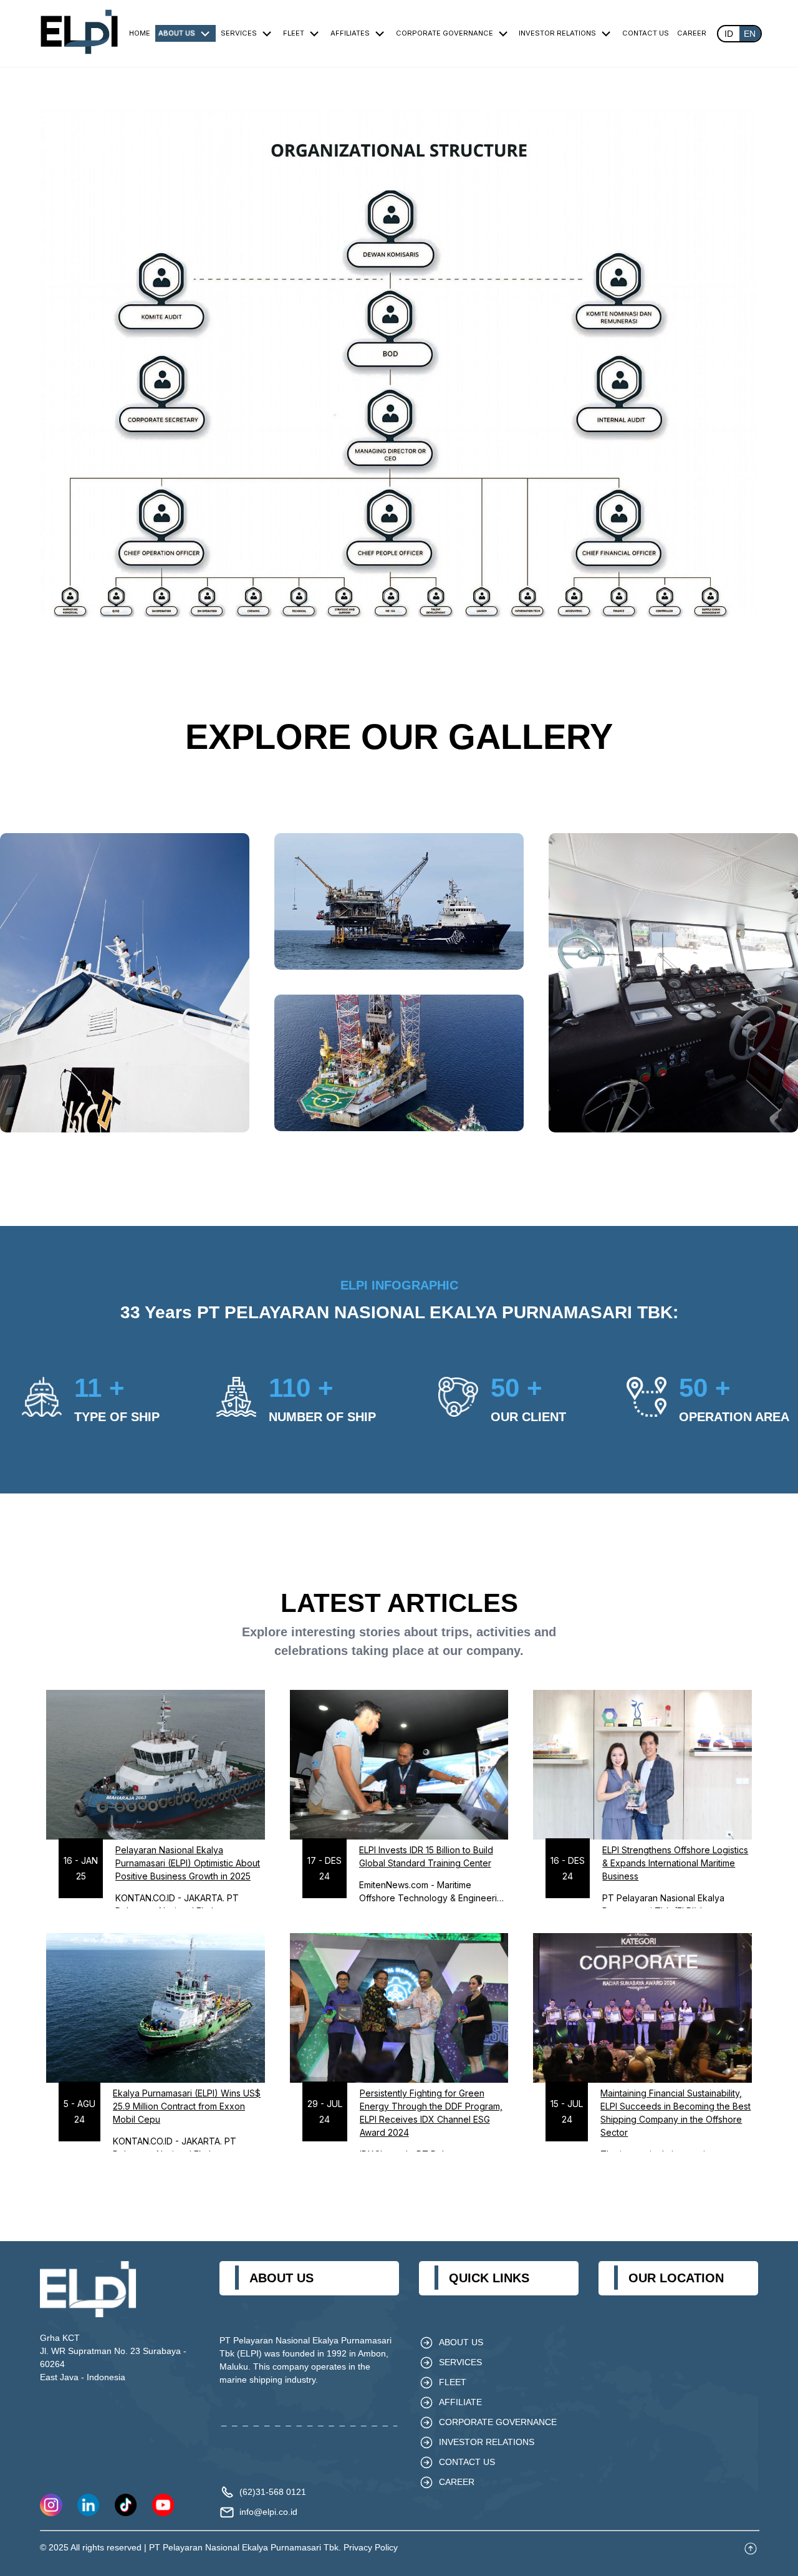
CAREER (692, 33)
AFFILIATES (350, 33)
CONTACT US (646, 33)
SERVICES (239, 33)
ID (729, 34)
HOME (140, 33)
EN (750, 34)
